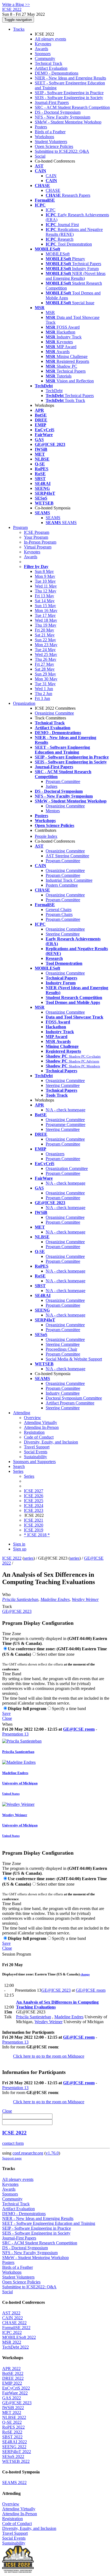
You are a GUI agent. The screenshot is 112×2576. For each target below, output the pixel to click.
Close (7, 1718)
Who (6, 1595)
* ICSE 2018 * (37, 1535)
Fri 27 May (44, 664)
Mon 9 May (45, 576)
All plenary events (50, 39)
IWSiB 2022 (13, 2408)
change (85, 1974)
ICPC (51, 210)
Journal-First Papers (52, 102)
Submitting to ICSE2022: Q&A (62, 151)
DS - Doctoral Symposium (58, 112)
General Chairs (59, 910)
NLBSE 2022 (14, 2417)
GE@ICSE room (79, 1729)
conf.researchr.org (28, 2153)
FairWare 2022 (15, 2393)
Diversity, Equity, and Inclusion (51, 1442)
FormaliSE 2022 (16, 2328)
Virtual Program (38, 547)
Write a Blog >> (16, 4)
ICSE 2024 (34, 1506)
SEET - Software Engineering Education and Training (49, 2223)
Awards (41, 49)
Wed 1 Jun (44, 689)
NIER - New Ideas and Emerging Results (70, 78)
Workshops (44, 137)
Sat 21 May (45, 635)
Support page (12, 2158)
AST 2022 (11, 2313)
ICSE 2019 (34, 1530)
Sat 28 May (45, 669)
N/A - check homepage (66, 1110)
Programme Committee (66, 1124)
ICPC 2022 (12, 2332)
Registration (34, 1432)
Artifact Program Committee (70, 1403)
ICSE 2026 (34, 1496)
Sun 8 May (44, 571)
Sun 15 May (45, 606)
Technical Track (49, 63)
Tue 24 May (45, 650)
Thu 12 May (46, 591)
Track (7, 1606)
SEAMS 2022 (14, 2483)
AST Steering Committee (67, 856)
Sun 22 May (45, 640)
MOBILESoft (58, 254)
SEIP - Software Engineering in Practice (69, 93)
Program (20, 527)
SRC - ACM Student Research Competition (72, 107)
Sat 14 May (45, 601)
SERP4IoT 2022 (17, 2452)
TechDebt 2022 (15, 2347)
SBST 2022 (12, 2437)
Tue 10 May (45, 581)
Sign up (20, 1549)
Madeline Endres (55, 1599)
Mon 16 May (46, 610)
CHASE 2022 (14, 2323)
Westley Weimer (85, 1599)
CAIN (51, 176)
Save (6, 1713)
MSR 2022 (12, 2342)
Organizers (55, 1154)
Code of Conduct (39, 1437)
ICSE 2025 (34, 1501)
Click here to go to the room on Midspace (49, 2056)
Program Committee (63, 781)
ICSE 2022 (12, 1558)
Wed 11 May (46, 586)
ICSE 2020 (34, 1525)
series (29, 1558)
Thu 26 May (46, 659)
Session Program (17, 1954)
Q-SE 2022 (12, 2422)
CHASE (53, 190)
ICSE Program (37, 532)
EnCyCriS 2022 (16, 2388)
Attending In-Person (41, 1427)
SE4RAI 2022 (15, 2442)
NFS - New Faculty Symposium (63, 117)
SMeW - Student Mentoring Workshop (68, 122)
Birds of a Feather (50, 132)
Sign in (19, 1544)
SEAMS (53, 518)
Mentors (53, 811)
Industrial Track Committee (69, 880)
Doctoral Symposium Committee (74, 1398)
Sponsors (43, 54)
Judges (52, 786)
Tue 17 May (45, 615)
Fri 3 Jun (42, 698)
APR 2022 (11, 2369)
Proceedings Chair (61, 1349)
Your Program (36, 537)
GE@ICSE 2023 (17, 1611)
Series (29, 1476)
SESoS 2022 (13, 2456)
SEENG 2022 (14, 2447)
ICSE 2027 (34, 1491)
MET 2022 (12, 2412)
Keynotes (43, 44)
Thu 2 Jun (43, 694)
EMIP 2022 (12, 2383)
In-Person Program (40, 542)
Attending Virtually (41, 1422)
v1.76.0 (52, 2153)
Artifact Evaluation (51, 68)
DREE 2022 (13, 2378)
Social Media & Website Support (74, 1359)
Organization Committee (67, 1168)
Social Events (36, 1452)
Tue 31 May (45, 684)
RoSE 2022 (12, 2432)
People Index (46, 836)
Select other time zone (56, 1654)
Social (40, 156)
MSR (50, 313)
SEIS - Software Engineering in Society (69, 98)
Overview (32, 1418)
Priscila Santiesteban (20, 1599)
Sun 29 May (45, 674)
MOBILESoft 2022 (19, 2337)
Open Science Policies (54, 146)
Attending (22, 1413)
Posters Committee (62, 885)
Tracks (19, 29)
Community (45, 58)
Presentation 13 (15, 1734)
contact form (13, 2143)
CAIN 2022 (13, 2318)
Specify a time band (69, 1709)
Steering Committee (63, 934)
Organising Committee (65, 1217)
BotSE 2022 (13, 2373)
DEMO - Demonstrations (57, 73)
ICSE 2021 (34, 1520)
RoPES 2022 (13, 2427)
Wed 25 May (46, 654)
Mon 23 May (46, 645)
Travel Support (37, 1447)
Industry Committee (63, 1393)
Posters (41, 127)
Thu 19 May (46, 625)
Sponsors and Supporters (34, 1462)
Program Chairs (59, 914)
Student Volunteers (51, 142)
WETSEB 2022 (16, 2461)
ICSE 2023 (34, 1510)
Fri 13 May (44, 596)
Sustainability (35, 1457)
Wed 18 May (46, 620)
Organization (24, 703)
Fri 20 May (44, 630)
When (7, 1724)
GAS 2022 (12, 2398)
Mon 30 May (46, 679)
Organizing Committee (54, 713)
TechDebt (54, 391)
